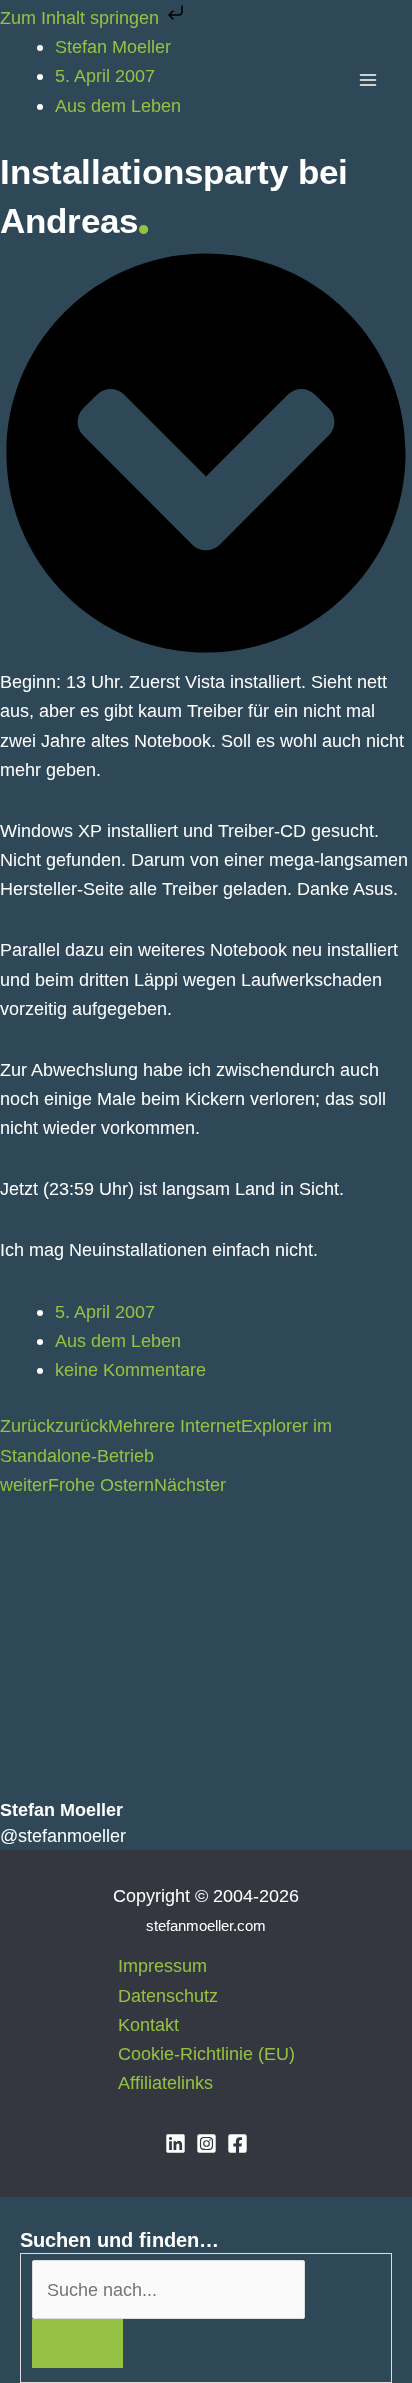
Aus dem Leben (118, 1340)
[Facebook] (237, 2143)
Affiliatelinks (165, 2082)
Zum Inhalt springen (82, 17)
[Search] (77, 2344)
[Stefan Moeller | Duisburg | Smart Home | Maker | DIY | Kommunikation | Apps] (50, 80)
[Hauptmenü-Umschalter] (368, 80)
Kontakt (148, 2024)
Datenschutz (168, 1995)
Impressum (162, 1965)
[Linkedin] (175, 2143)
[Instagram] (206, 2143)
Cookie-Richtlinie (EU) (206, 2053)
